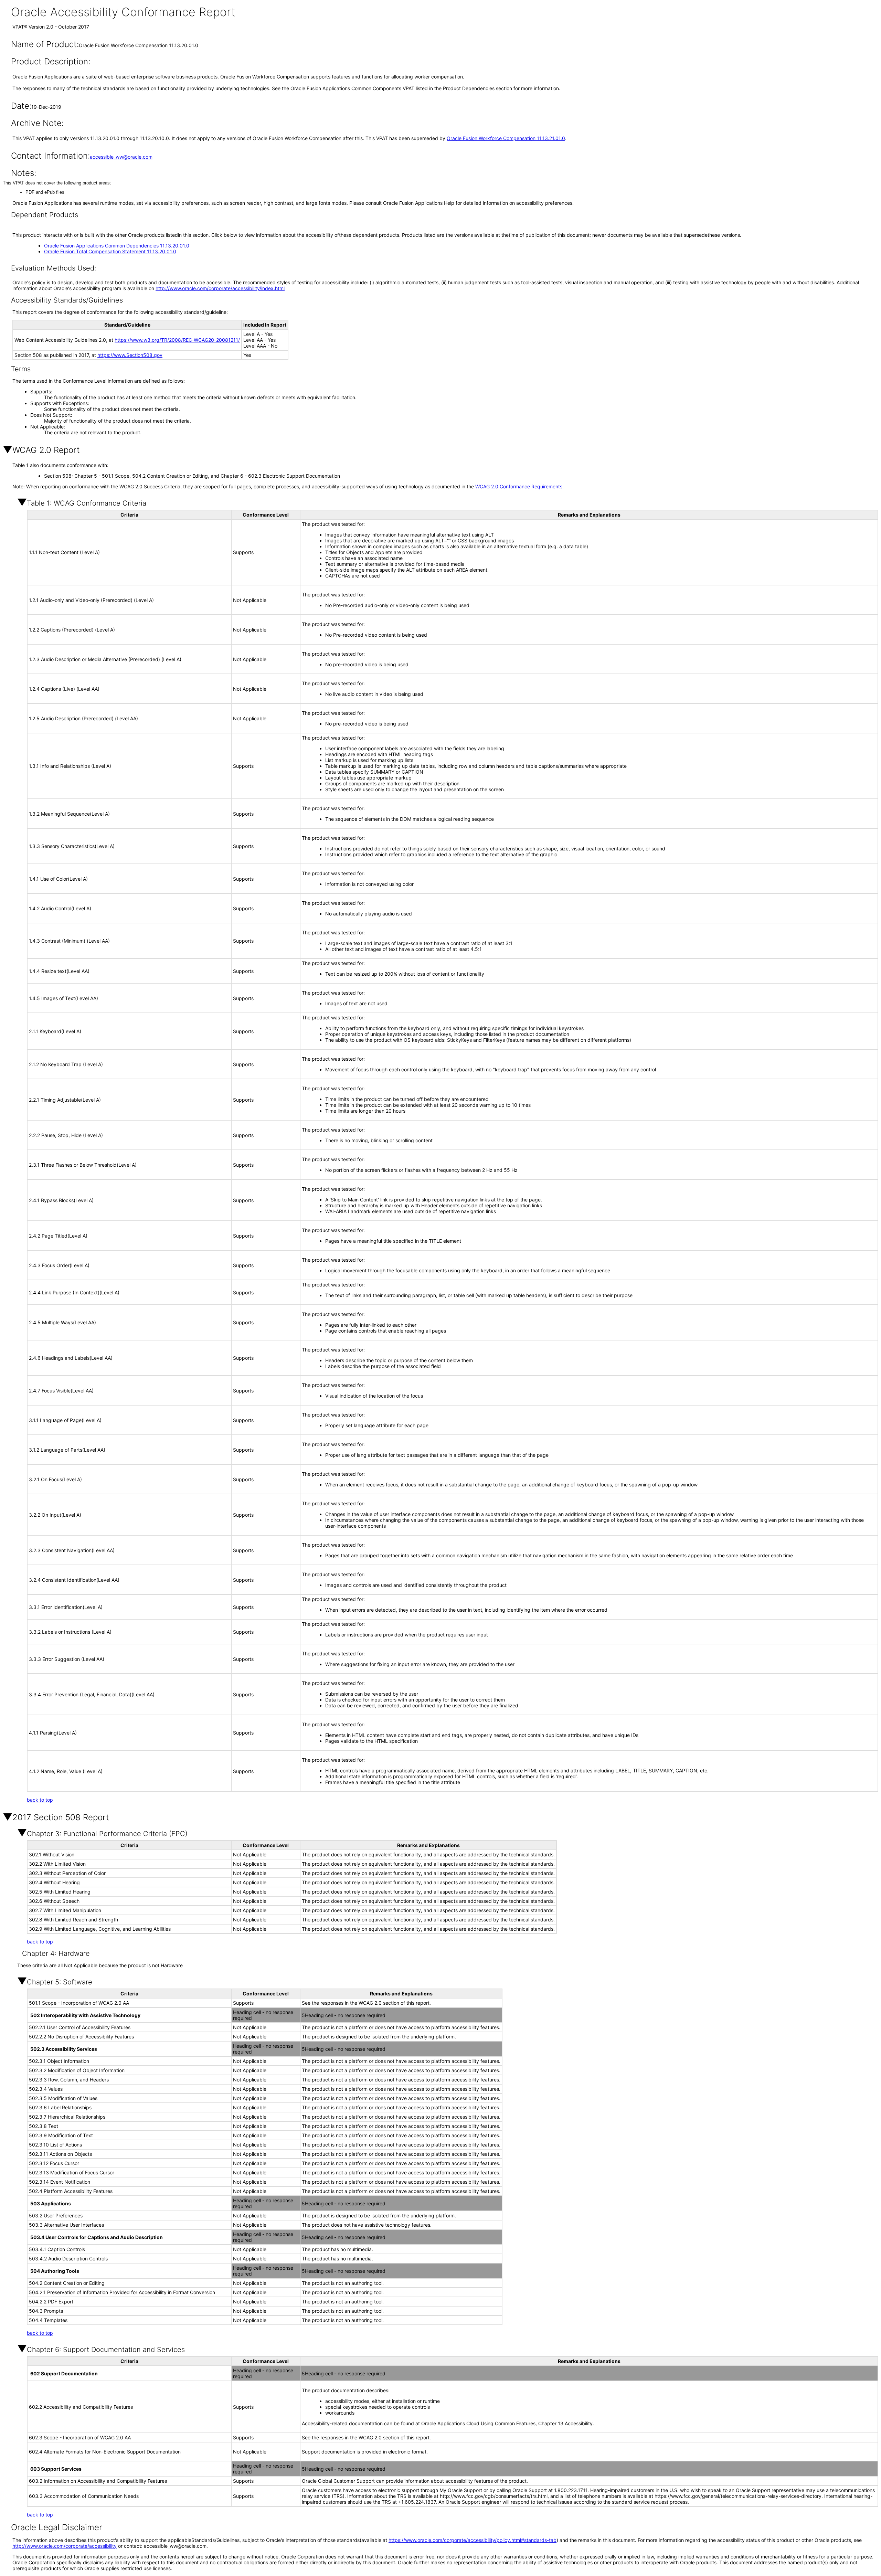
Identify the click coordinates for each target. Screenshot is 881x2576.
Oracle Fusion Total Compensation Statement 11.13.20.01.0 (110, 251)
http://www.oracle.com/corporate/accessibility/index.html (220, 288)
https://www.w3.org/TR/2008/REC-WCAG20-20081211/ (177, 340)
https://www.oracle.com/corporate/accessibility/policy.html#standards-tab (473, 2540)
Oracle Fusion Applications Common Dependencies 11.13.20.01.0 (117, 246)
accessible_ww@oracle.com (121, 157)
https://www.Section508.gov (130, 355)
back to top (40, 1800)
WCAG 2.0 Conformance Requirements (519, 486)
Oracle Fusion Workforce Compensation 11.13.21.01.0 (506, 138)
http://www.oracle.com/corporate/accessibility (65, 2546)
